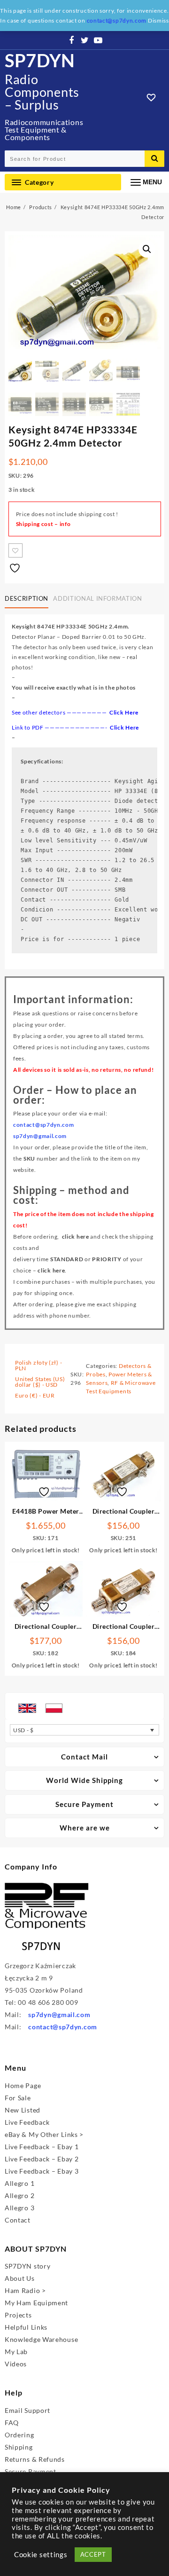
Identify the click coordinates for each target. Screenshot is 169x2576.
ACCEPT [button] (93, 2554)
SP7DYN (40, 60)
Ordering (19, 2435)
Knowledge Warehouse (41, 2339)
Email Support (27, 2410)
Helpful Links (26, 2327)
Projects (18, 2315)
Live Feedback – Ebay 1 (42, 2147)
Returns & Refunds (35, 2459)
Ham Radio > (25, 2290)
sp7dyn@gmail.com (59, 2014)
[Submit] (154, 159)
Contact (18, 2220)
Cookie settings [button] (41, 2555)
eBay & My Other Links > (44, 2134)
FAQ (12, 2423)
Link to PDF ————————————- (61, 727)
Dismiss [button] (158, 20)
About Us (20, 2278)
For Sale (18, 2098)
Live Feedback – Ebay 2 (42, 2159)
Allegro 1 (19, 2183)
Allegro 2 (19, 2195)
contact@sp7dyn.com (63, 2027)
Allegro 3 (19, 2208)
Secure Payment (31, 2471)
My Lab (16, 2352)
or (86, 1259)
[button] (147, 249)
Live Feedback (27, 2122)
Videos (16, 2364)
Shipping (19, 2447)
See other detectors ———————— (75, 712)
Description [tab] (27, 598)
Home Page (23, 2085)
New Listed (23, 2110)
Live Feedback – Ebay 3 (42, 2171)
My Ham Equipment (36, 2303)
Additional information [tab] (97, 598)
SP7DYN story (27, 2266)
